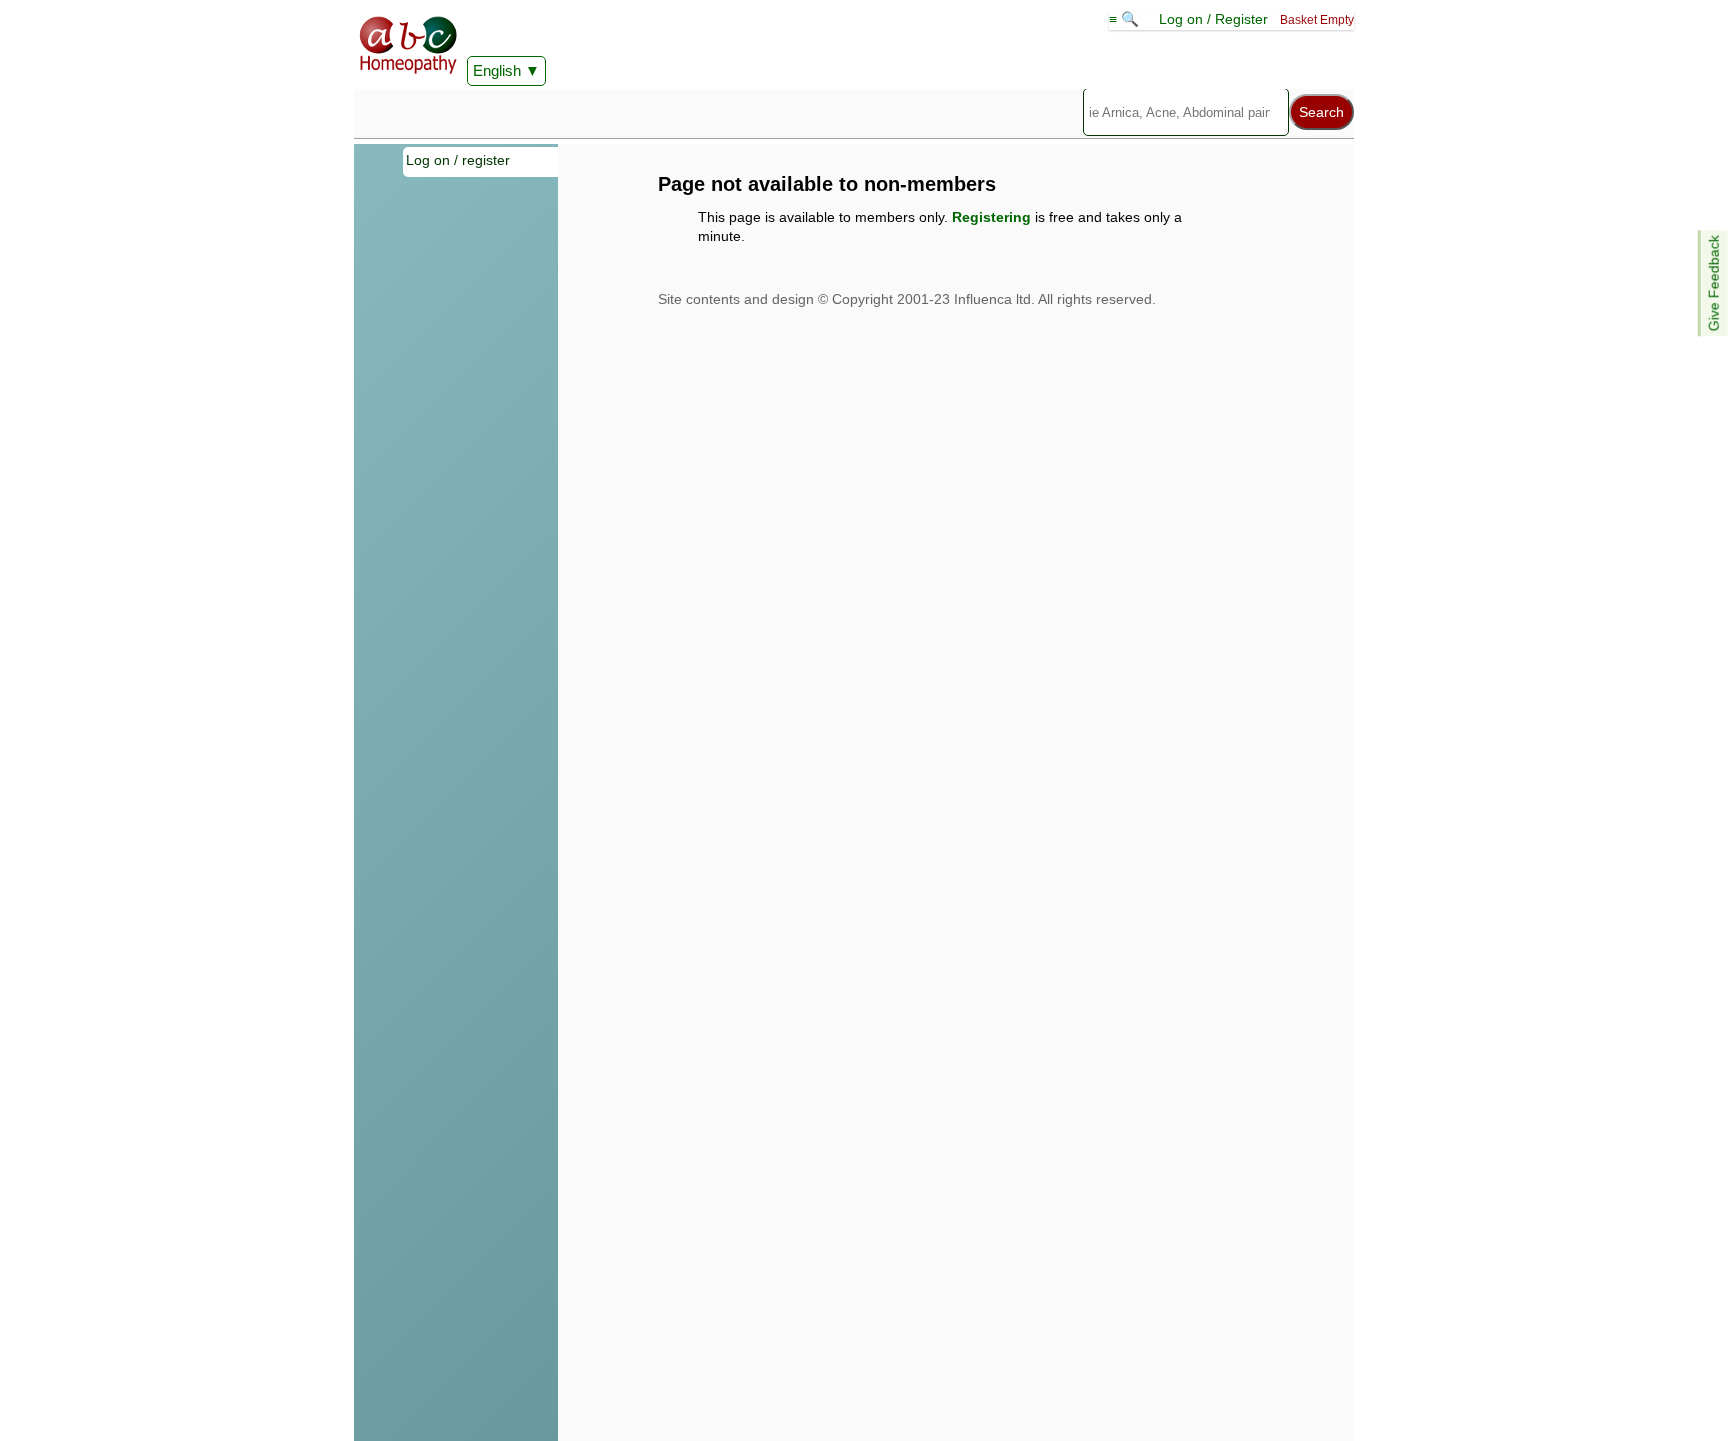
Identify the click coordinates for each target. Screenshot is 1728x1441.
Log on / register (458, 160)
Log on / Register (1213, 19)
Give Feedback (1714, 283)
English (497, 70)
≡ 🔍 (1126, 19)
